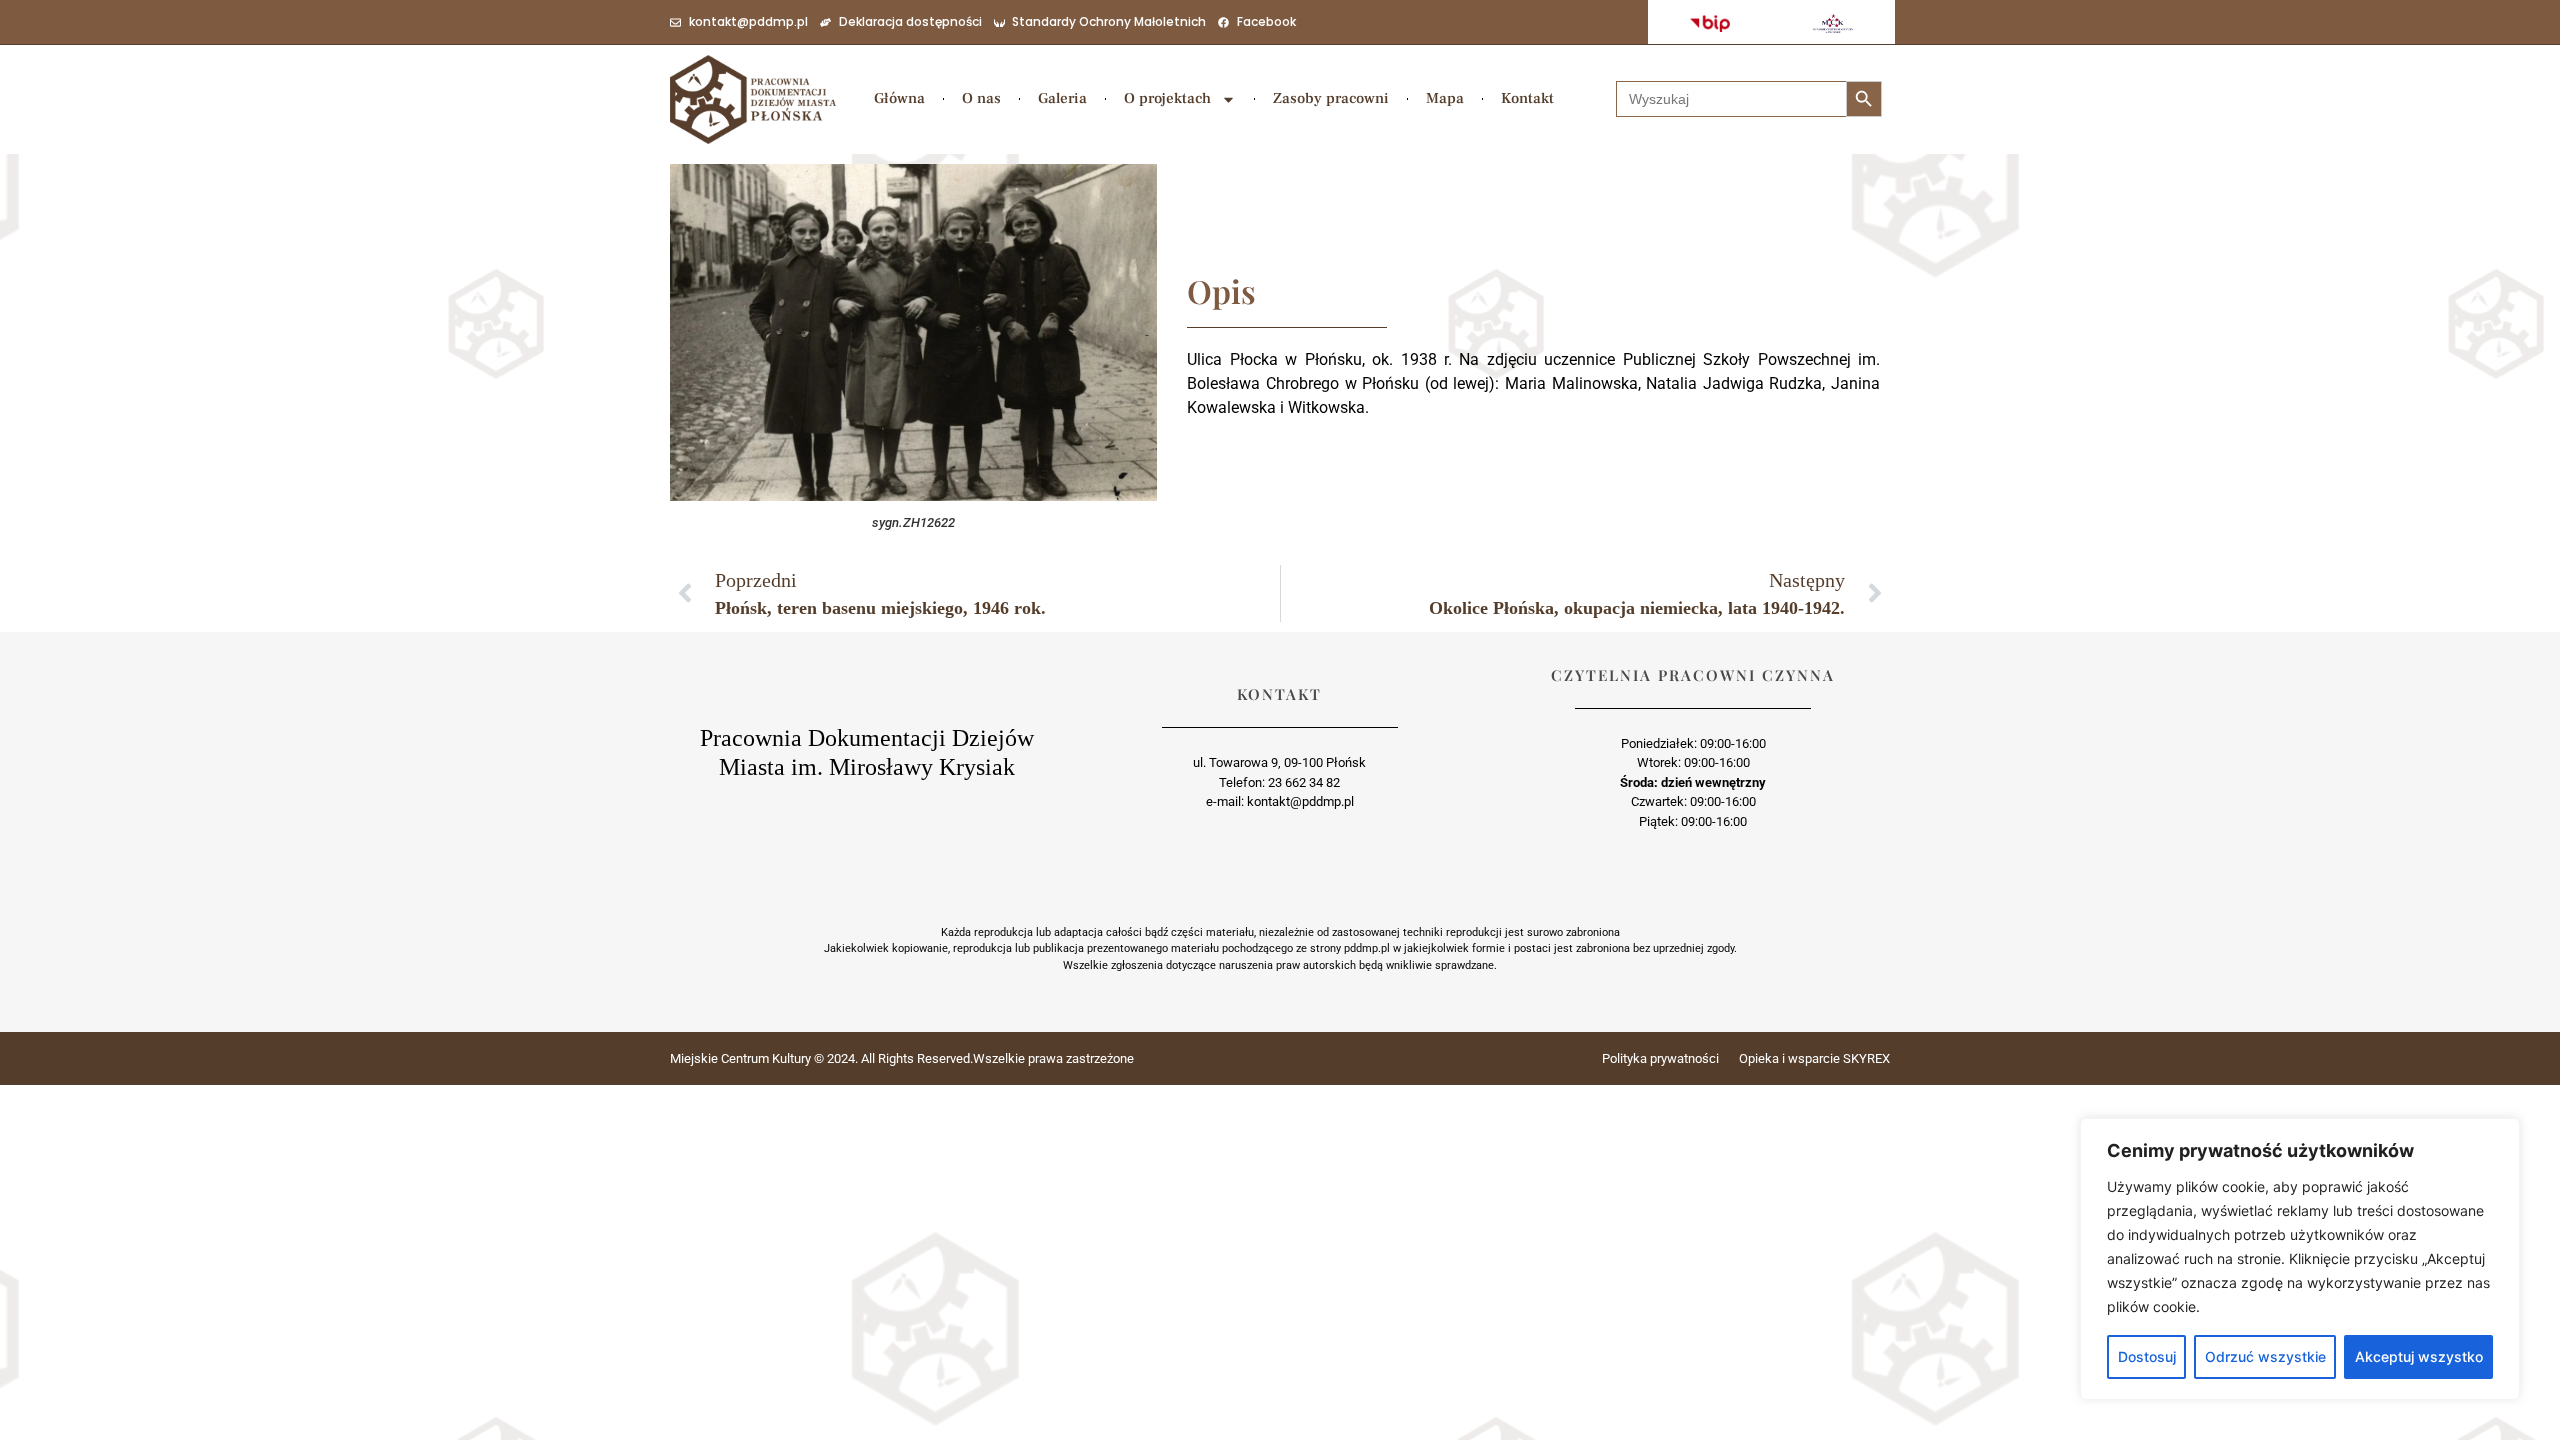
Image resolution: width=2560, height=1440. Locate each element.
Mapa (1445, 98)
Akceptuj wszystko (2419, 1356)
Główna (899, 98)
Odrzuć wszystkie (2265, 1356)
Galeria (1062, 98)
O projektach (1167, 98)
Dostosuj (2147, 1356)
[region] (2300, 1259)
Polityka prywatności (1660, 1058)
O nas (981, 98)
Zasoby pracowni (1331, 98)
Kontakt (1527, 98)
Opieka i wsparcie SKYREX (1814, 1058)
